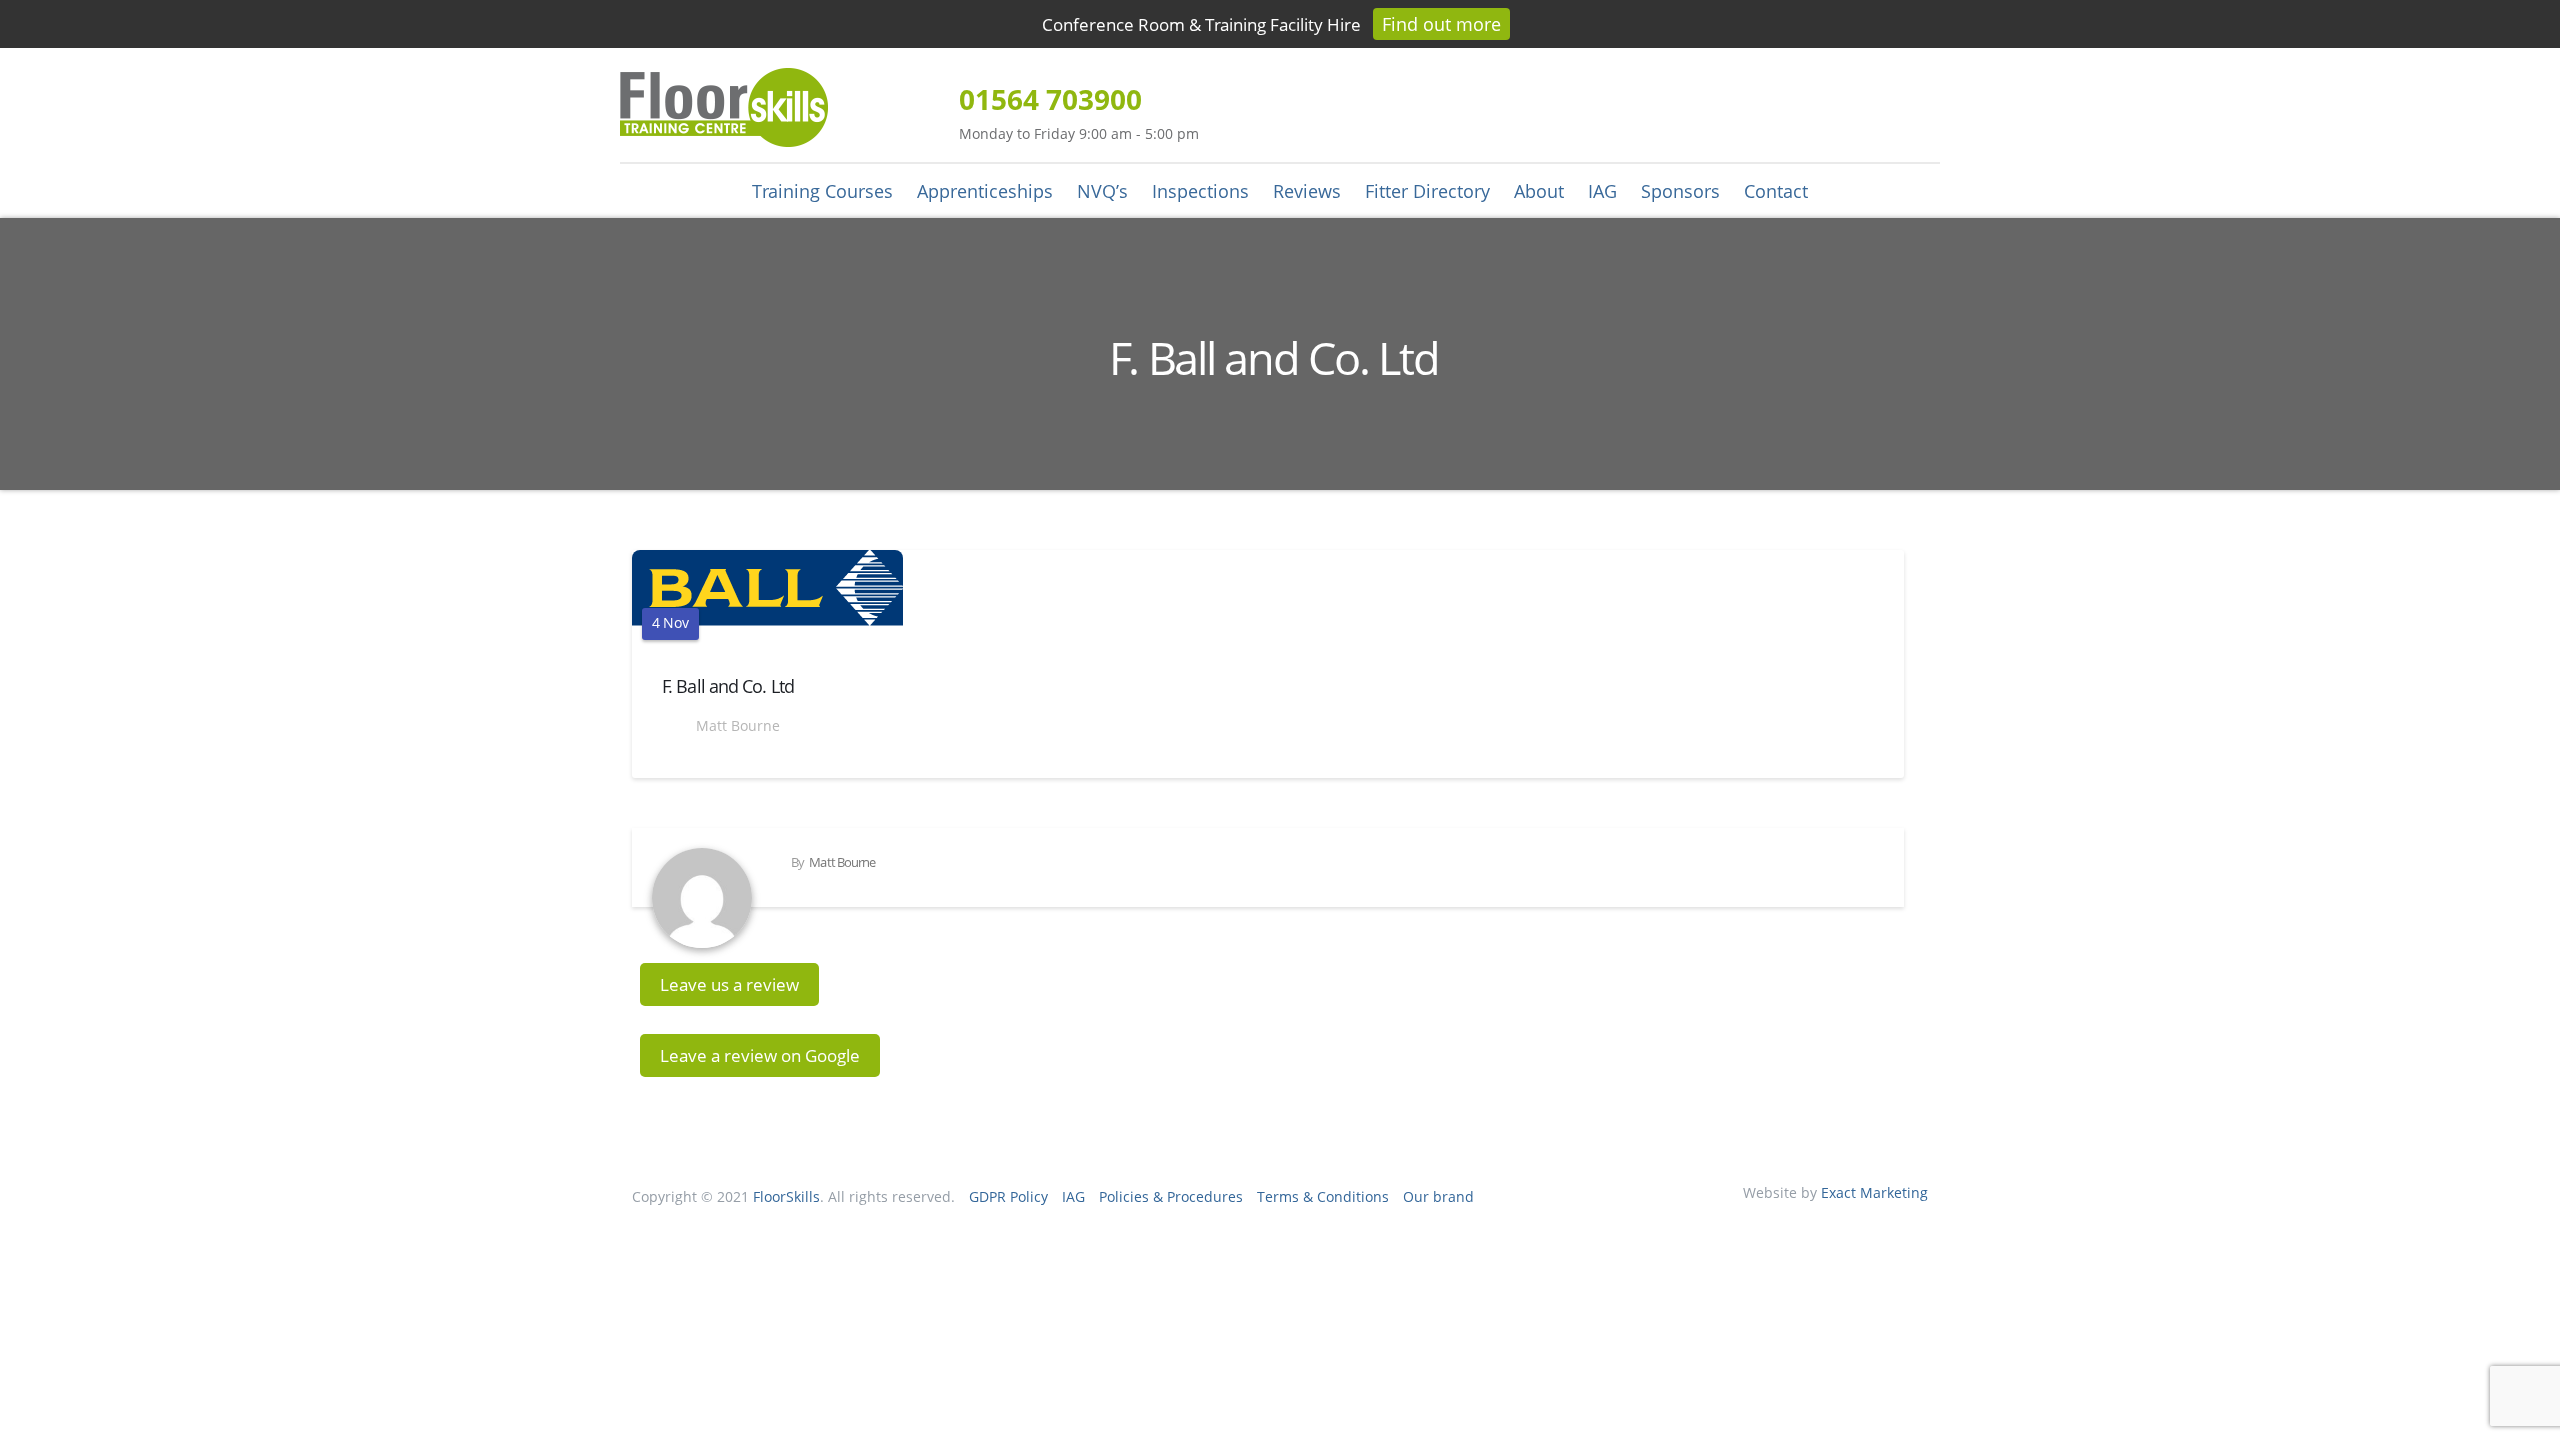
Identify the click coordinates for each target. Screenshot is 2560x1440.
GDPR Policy (1008, 1196)
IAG (1602, 191)
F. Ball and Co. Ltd (728, 686)
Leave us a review (729, 984)
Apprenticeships (985, 191)
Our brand (1438, 1196)
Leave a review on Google (760, 1055)
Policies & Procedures (1171, 1196)
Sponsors (1680, 191)
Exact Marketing (1874, 1192)
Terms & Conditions (1323, 1196)
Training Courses (822, 191)
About (1539, 191)
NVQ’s (1102, 191)
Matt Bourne (736, 725)
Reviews (1307, 191)
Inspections (1200, 191)
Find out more (1441, 24)
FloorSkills (786, 1196)
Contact (1776, 191)
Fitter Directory (1427, 191)
